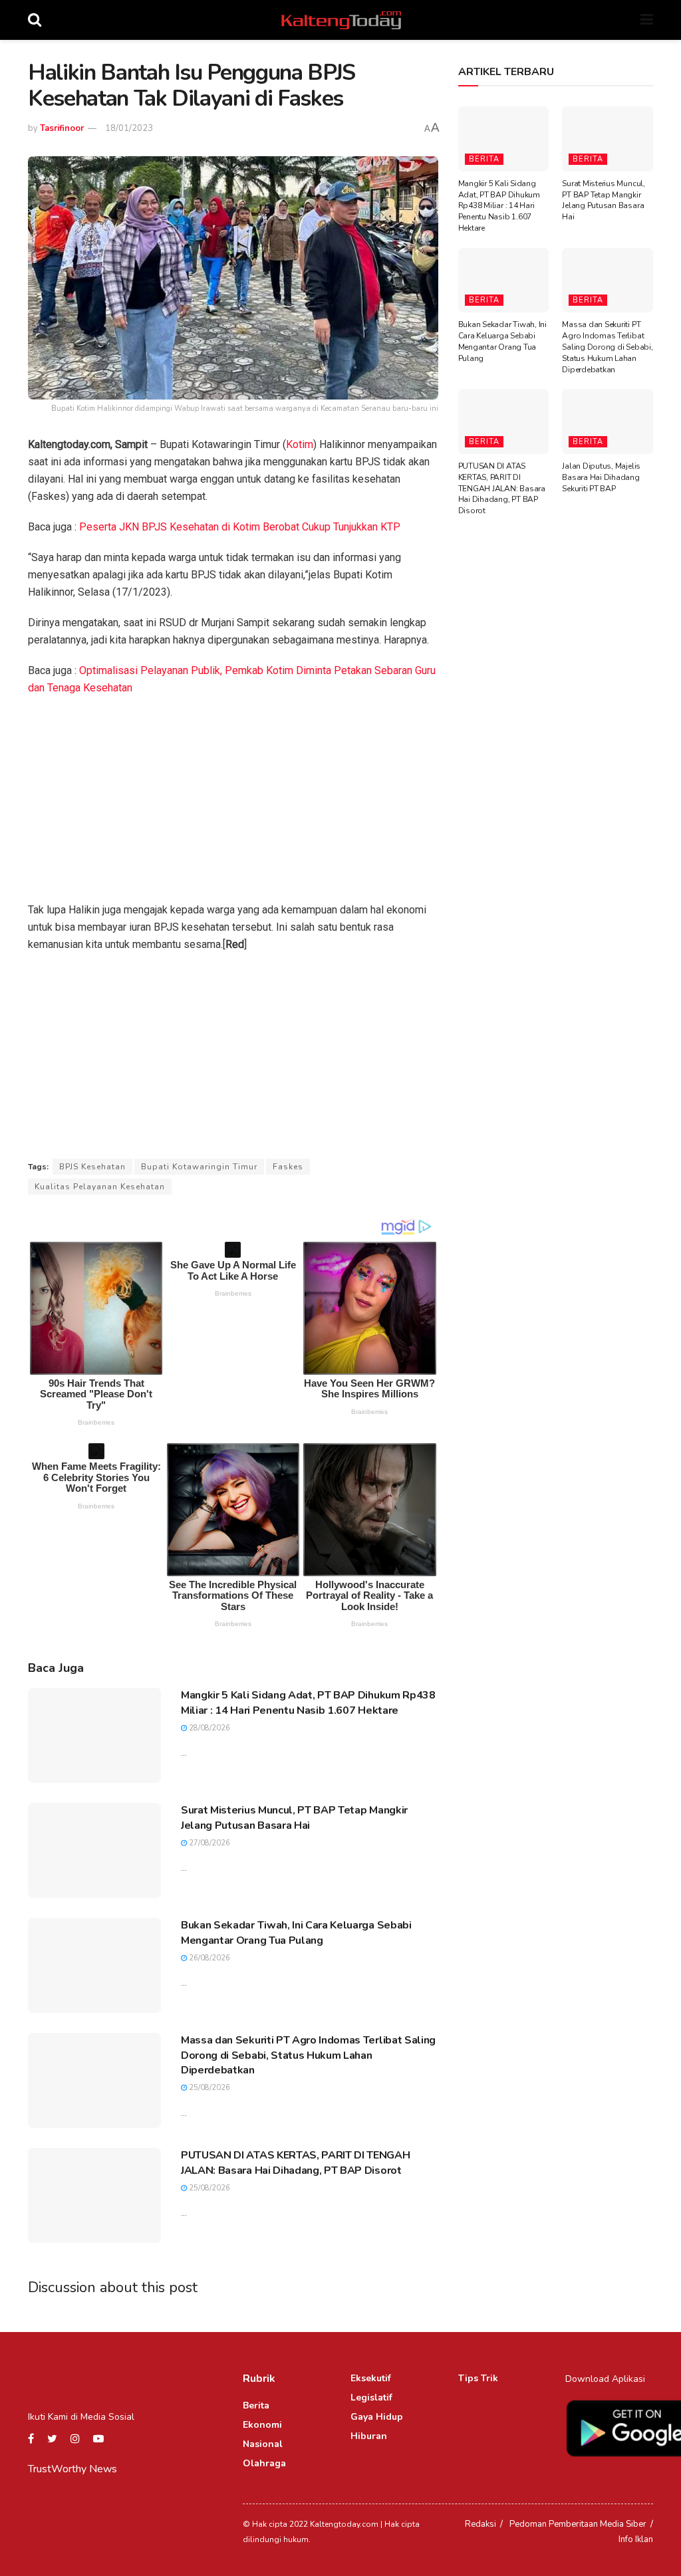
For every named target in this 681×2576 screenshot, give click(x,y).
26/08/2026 (208, 1958)
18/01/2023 (129, 128)
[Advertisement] (233, 803)
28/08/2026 (208, 1728)
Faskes (288, 1167)
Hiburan (369, 2436)
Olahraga (264, 2463)
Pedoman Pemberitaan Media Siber (578, 2524)
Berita (484, 159)
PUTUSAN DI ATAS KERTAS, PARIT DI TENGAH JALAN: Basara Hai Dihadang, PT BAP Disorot (296, 2163)
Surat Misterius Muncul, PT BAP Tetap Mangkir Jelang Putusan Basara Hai (294, 1817)
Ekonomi (262, 2425)
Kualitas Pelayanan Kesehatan (100, 1187)
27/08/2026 (208, 1843)
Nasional (263, 2444)
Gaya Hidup (377, 2417)
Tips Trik (478, 2378)
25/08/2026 (208, 2088)
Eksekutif (371, 2378)
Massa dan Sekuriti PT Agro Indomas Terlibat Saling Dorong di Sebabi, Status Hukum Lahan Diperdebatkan (308, 2055)
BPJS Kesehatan (92, 1167)
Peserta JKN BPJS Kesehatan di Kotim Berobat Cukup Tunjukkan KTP (240, 527)
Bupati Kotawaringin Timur (199, 1167)
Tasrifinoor (62, 128)
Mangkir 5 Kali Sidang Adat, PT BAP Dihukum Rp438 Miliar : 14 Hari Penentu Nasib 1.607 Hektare (308, 1702)
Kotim (300, 444)
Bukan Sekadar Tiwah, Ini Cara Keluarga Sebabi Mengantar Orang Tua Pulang (296, 1932)
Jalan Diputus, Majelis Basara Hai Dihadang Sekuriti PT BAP (601, 477)
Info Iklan (636, 2539)
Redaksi (480, 2524)
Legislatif (371, 2398)
